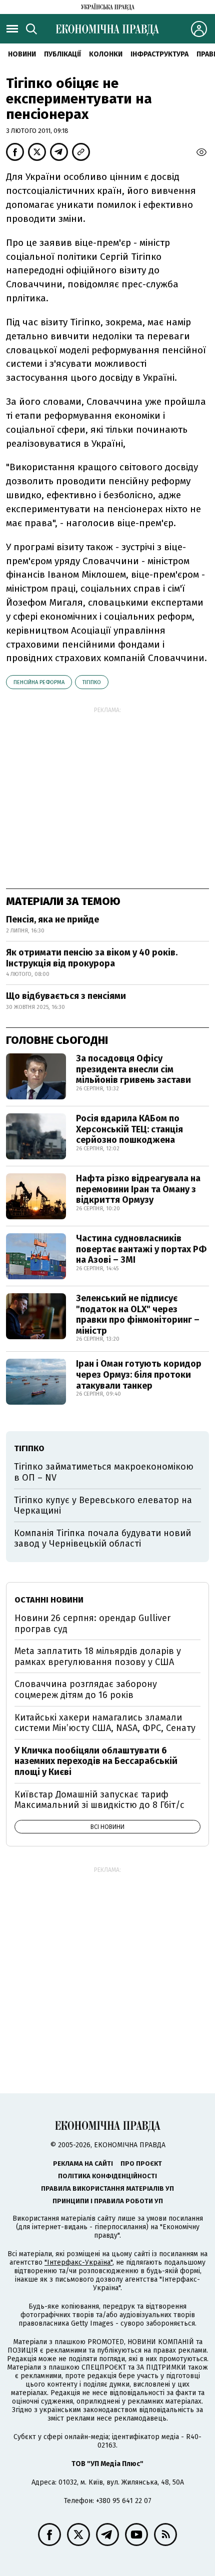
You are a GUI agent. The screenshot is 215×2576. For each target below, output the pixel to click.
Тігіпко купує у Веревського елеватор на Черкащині (103, 1506)
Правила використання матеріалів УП (107, 2188)
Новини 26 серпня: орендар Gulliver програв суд (92, 1624)
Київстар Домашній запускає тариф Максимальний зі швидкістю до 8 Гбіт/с (99, 1800)
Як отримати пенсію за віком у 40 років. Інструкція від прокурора (92, 958)
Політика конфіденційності (107, 2176)
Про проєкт (141, 2163)
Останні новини (49, 1600)
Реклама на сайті (83, 2163)
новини (22, 54)
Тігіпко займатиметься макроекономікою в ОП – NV (104, 1472)
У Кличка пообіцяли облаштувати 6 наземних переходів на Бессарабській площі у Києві (96, 1761)
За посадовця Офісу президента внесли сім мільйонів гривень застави (133, 1069)
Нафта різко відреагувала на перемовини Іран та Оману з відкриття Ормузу (138, 1189)
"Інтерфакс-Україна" (78, 2262)
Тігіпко (92, 682)
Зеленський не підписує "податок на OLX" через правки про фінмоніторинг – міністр (138, 1314)
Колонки (106, 54)
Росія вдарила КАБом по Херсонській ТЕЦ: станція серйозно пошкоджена (129, 1129)
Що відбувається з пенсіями (66, 996)
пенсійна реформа (39, 682)
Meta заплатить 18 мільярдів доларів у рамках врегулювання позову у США (98, 1657)
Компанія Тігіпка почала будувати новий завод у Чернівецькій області (102, 1539)
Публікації (62, 54)
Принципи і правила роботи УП (108, 2201)
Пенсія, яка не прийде (52, 919)
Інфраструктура (159, 54)
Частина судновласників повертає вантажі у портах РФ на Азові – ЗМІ (141, 1249)
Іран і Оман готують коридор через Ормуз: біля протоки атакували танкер (139, 1374)
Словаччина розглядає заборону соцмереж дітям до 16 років (86, 1690)
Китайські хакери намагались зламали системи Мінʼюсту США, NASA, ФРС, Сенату (105, 1723)
